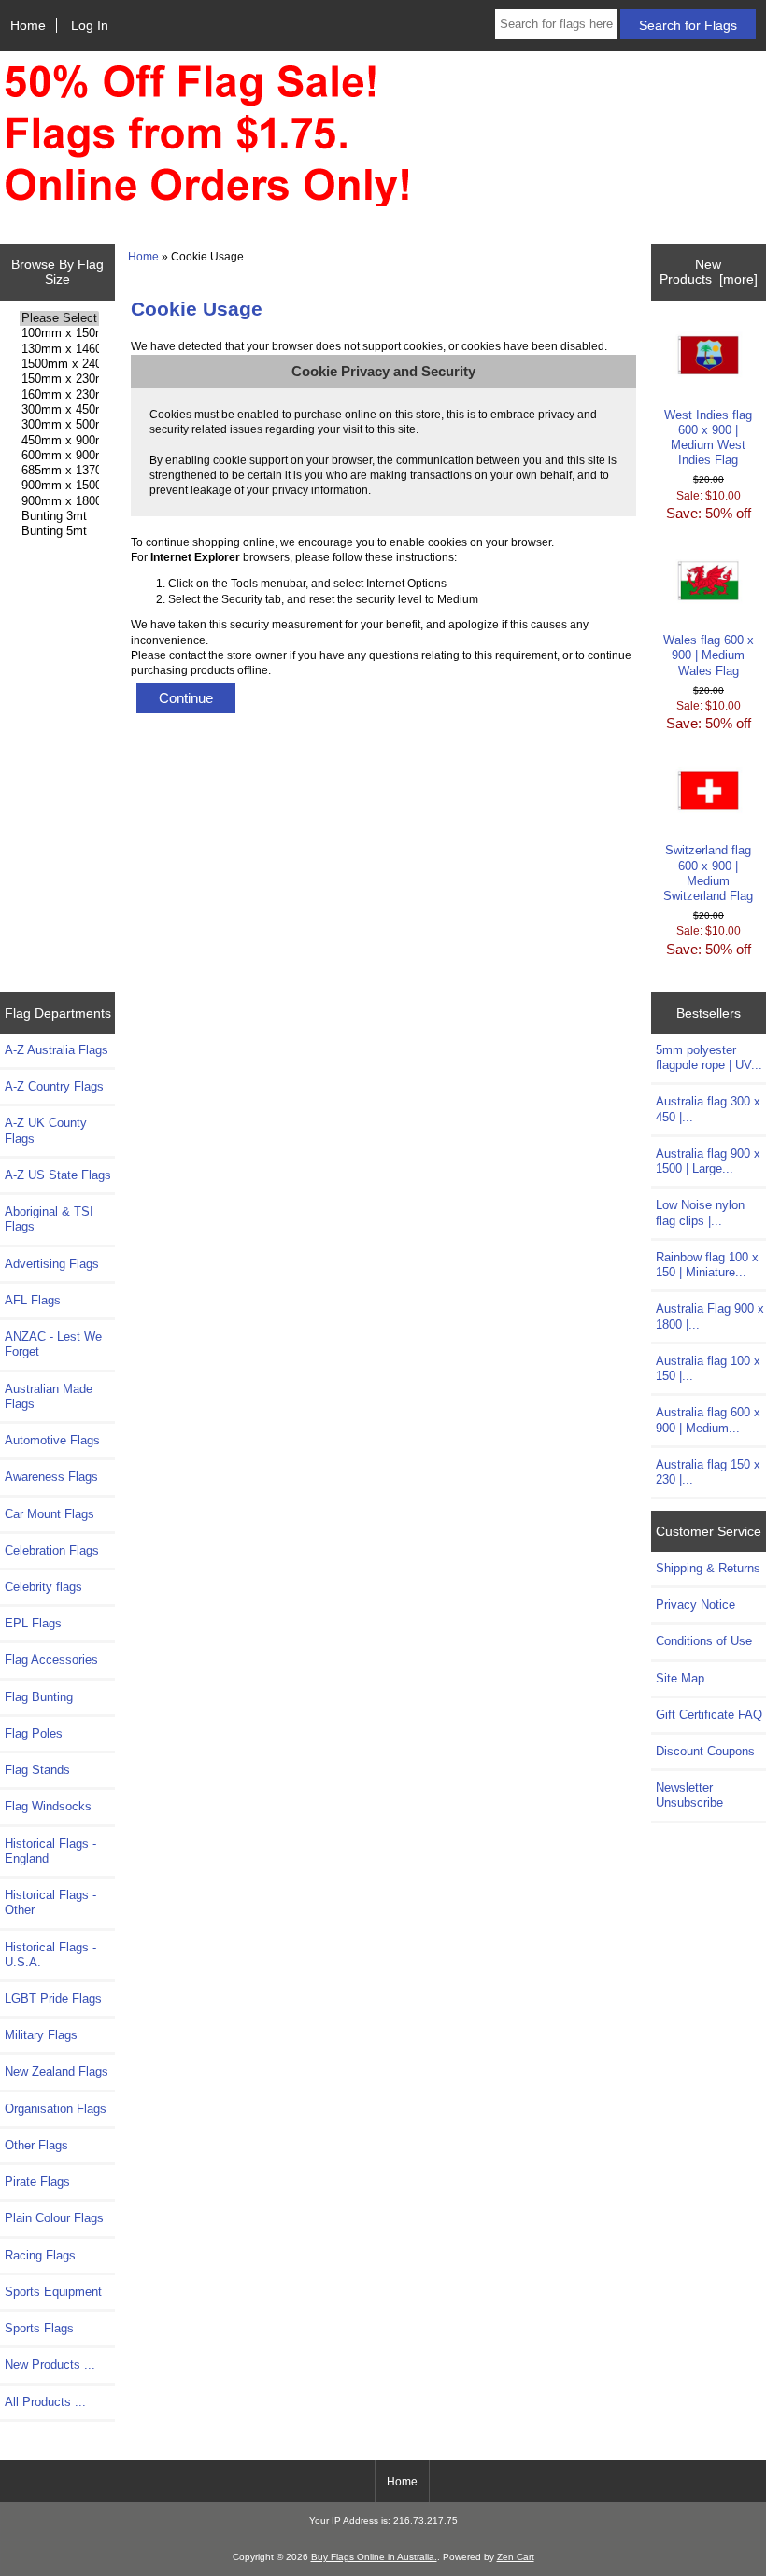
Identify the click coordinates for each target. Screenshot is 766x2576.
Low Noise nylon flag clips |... (700, 1212)
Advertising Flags (52, 1264)
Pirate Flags (37, 2182)
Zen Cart (516, 2557)
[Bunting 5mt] (59, 531)
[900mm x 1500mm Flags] (59, 486)
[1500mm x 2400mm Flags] (59, 364)
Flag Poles (34, 1733)
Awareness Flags (51, 1477)
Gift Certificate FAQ (709, 1715)
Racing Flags (40, 2255)
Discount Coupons (705, 1751)
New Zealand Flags (57, 2071)
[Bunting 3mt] (59, 516)
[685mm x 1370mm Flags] (59, 471)
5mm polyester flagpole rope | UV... (709, 1057)
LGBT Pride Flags (53, 1999)
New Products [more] (709, 272)
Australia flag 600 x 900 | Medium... (708, 1420)
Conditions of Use (704, 1641)
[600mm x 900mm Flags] (59, 456)
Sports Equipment (53, 2292)
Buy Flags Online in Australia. (374, 2557)
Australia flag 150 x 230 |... (708, 1472)
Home (28, 25)
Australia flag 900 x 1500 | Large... (708, 1161)
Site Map (680, 1678)
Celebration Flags (52, 1550)
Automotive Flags (52, 1440)
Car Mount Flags (50, 1514)
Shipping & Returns (708, 1568)
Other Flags (36, 2145)
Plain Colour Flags (54, 2218)
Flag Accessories (51, 1660)
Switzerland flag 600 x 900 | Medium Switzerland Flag (708, 873)
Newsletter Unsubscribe (689, 1795)
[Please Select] (59, 318)
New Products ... (50, 2365)
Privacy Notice (695, 1605)
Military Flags (41, 2035)
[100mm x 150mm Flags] (59, 333)
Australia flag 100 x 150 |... (708, 1368)
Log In (90, 25)
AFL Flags (33, 1300)
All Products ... (45, 2402)
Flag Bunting (39, 1697)
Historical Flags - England (50, 1851)
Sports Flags (39, 2328)
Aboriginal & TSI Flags (49, 1219)
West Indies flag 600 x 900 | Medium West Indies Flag (708, 438)
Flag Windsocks (48, 1806)
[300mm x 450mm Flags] (59, 410)
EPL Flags (33, 1623)
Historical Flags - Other (50, 1902)
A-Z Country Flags (54, 1086)
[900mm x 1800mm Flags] (59, 501)
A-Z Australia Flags (57, 1050)
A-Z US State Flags (58, 1175)
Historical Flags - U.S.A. (50, 1955)
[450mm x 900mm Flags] (59, 441)
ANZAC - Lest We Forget (53, 1344)
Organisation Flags (56, 2109)
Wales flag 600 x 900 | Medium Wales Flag (709, 655)
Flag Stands (37, 1770)
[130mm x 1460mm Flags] (59, 349)
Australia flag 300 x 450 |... (708, 1109)
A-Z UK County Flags (46, 1130)
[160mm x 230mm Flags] (59, 395)
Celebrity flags (43, 1587)
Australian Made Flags (49, 1396)
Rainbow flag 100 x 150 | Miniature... (707, 1265)
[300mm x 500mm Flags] (59, 425)
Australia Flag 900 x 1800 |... (710, 1316)
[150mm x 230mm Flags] (59, 379)
